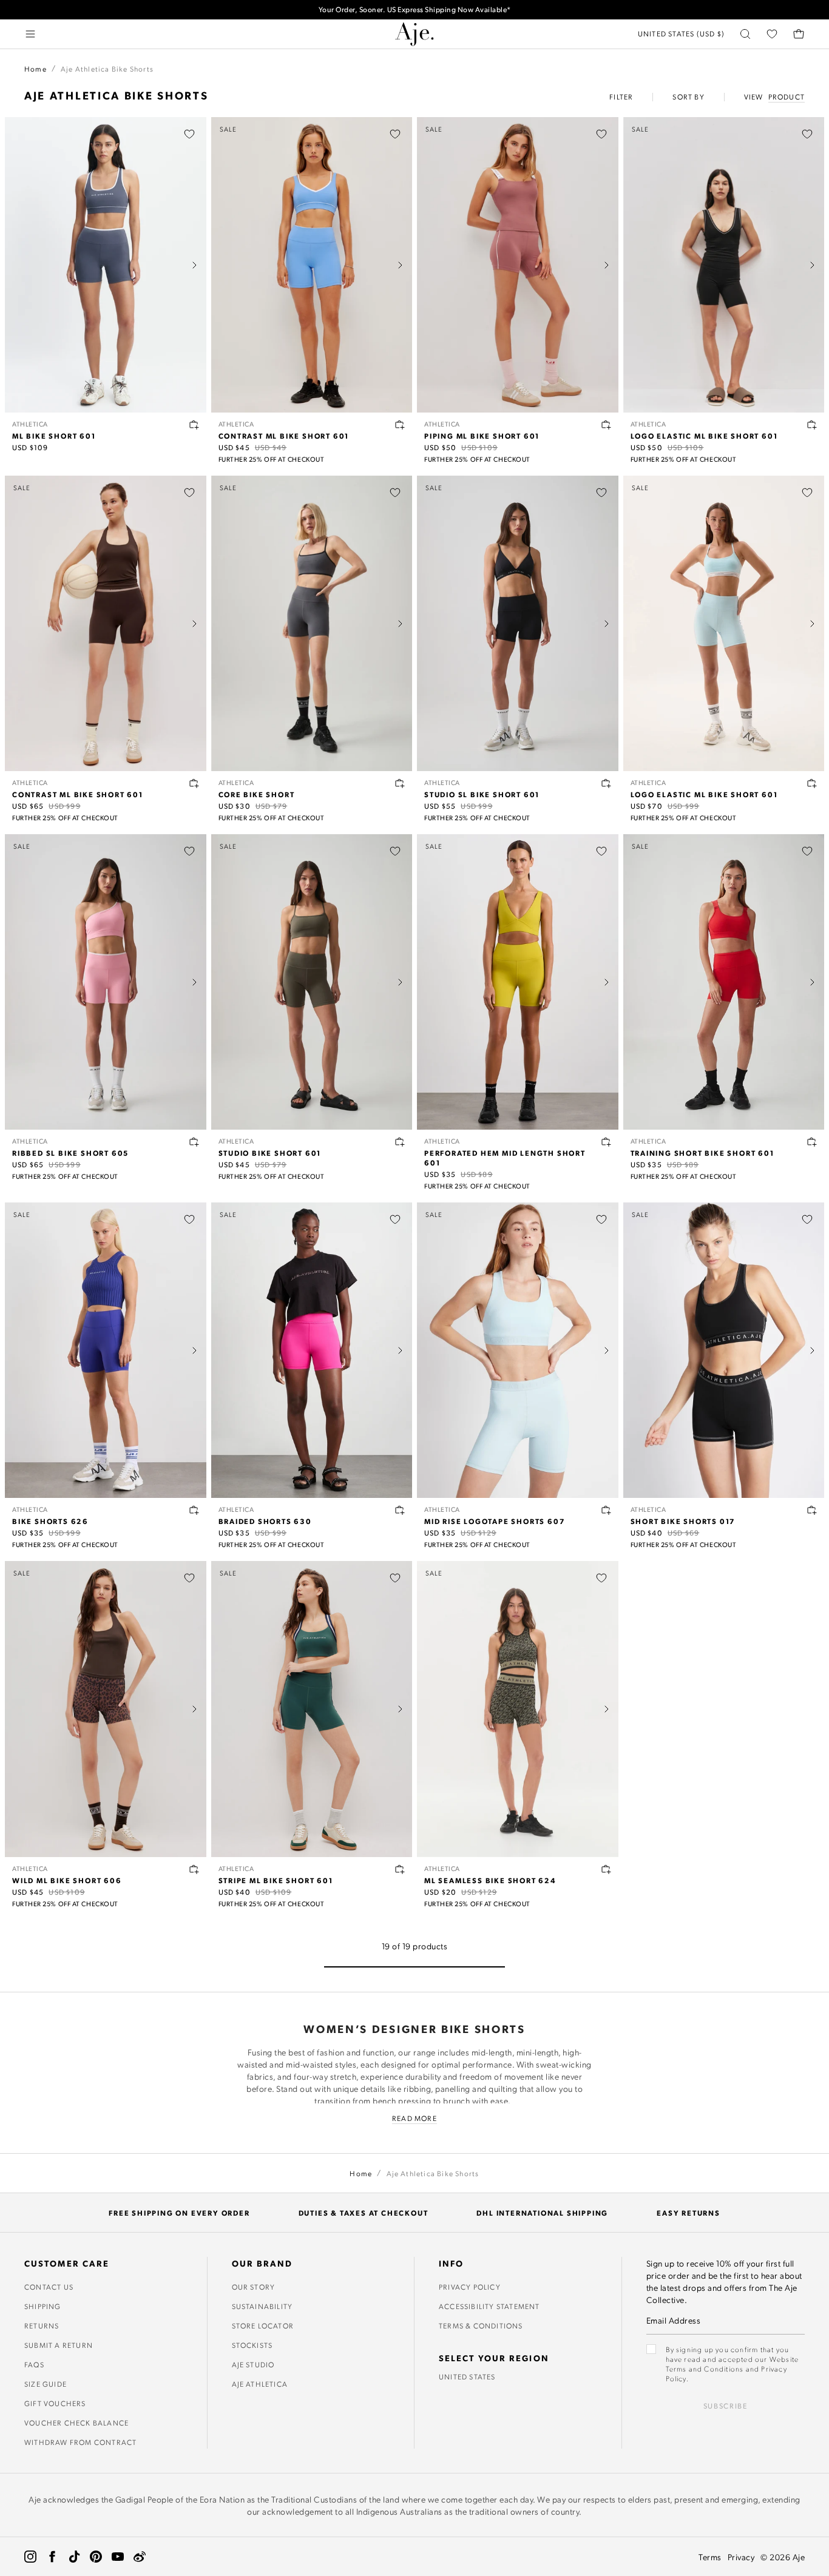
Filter (621, 96)
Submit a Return (59, 2345)
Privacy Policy (470, 2287)
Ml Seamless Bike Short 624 (490, 1880)
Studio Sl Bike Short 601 (482, 794)
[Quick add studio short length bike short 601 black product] (606, 783)
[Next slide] (194, 265)
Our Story (254, 2287)
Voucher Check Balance (76, 2423)
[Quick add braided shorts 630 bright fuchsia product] (400, 1510)
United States (467, 2376)
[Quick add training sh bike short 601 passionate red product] (812, 1142)
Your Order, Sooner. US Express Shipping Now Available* (415, 9)
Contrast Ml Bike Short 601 (284, 436)
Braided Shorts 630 (265, 1521)
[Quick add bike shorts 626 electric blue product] (194, 1510)
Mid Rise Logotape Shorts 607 (495, 1521)
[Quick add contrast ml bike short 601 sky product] (400, 425)
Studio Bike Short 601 (270, 1153)
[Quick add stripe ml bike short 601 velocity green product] (400, 1869)
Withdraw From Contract (80, 2442)
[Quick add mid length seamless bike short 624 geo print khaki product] (606, 1869)
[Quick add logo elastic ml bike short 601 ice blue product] (812, 783)
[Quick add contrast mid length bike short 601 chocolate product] (194, 783)
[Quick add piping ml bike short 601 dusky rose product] (606, 425)
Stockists (252, 2345)
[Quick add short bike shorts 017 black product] (812, 1510)
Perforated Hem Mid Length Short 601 (505, 1158)
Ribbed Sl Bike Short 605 (70, 1153)
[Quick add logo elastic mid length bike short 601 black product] (812, 425)
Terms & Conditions (481, 2325)
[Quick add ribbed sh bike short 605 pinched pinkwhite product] (194, 1142)
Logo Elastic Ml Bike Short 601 (704, 436)
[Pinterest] (96, 2557)
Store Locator (263, 2325)
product (787, 96)
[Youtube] (118, 2557)
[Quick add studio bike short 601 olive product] (400, 1142)
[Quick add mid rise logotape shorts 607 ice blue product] (606, 1510)
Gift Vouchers (55, 2403)
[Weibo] (140, 2557)
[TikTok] (74, 2557)
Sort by (688, 96)
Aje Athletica (260, 2384)
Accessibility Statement (489, 2306)
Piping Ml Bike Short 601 (482, 436)
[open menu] (30, 34)
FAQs (34, 2364)
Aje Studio (253, 2364)
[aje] (414, 34)
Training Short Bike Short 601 (702, 1153)
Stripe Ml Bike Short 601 (276, 1880)
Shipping (43, 2306)
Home (36, 69)
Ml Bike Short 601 (54, 436)
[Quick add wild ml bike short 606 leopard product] (194, 1869)
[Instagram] (30, 2557)
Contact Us (49, 2287)
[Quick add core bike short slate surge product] (400, 783)
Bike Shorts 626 (50, 1521)
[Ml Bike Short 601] (106, 265)
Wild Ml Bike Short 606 (67, 1880)
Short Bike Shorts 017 (683, 1521)
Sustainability (262, 2306)
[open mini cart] (799, 34)
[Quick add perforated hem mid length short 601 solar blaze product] (606, 1142)
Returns (42, 2325)
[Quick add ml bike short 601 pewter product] (194, 425)
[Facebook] (52, 2557)
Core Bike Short (257, 794)
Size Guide (46, 2384)
